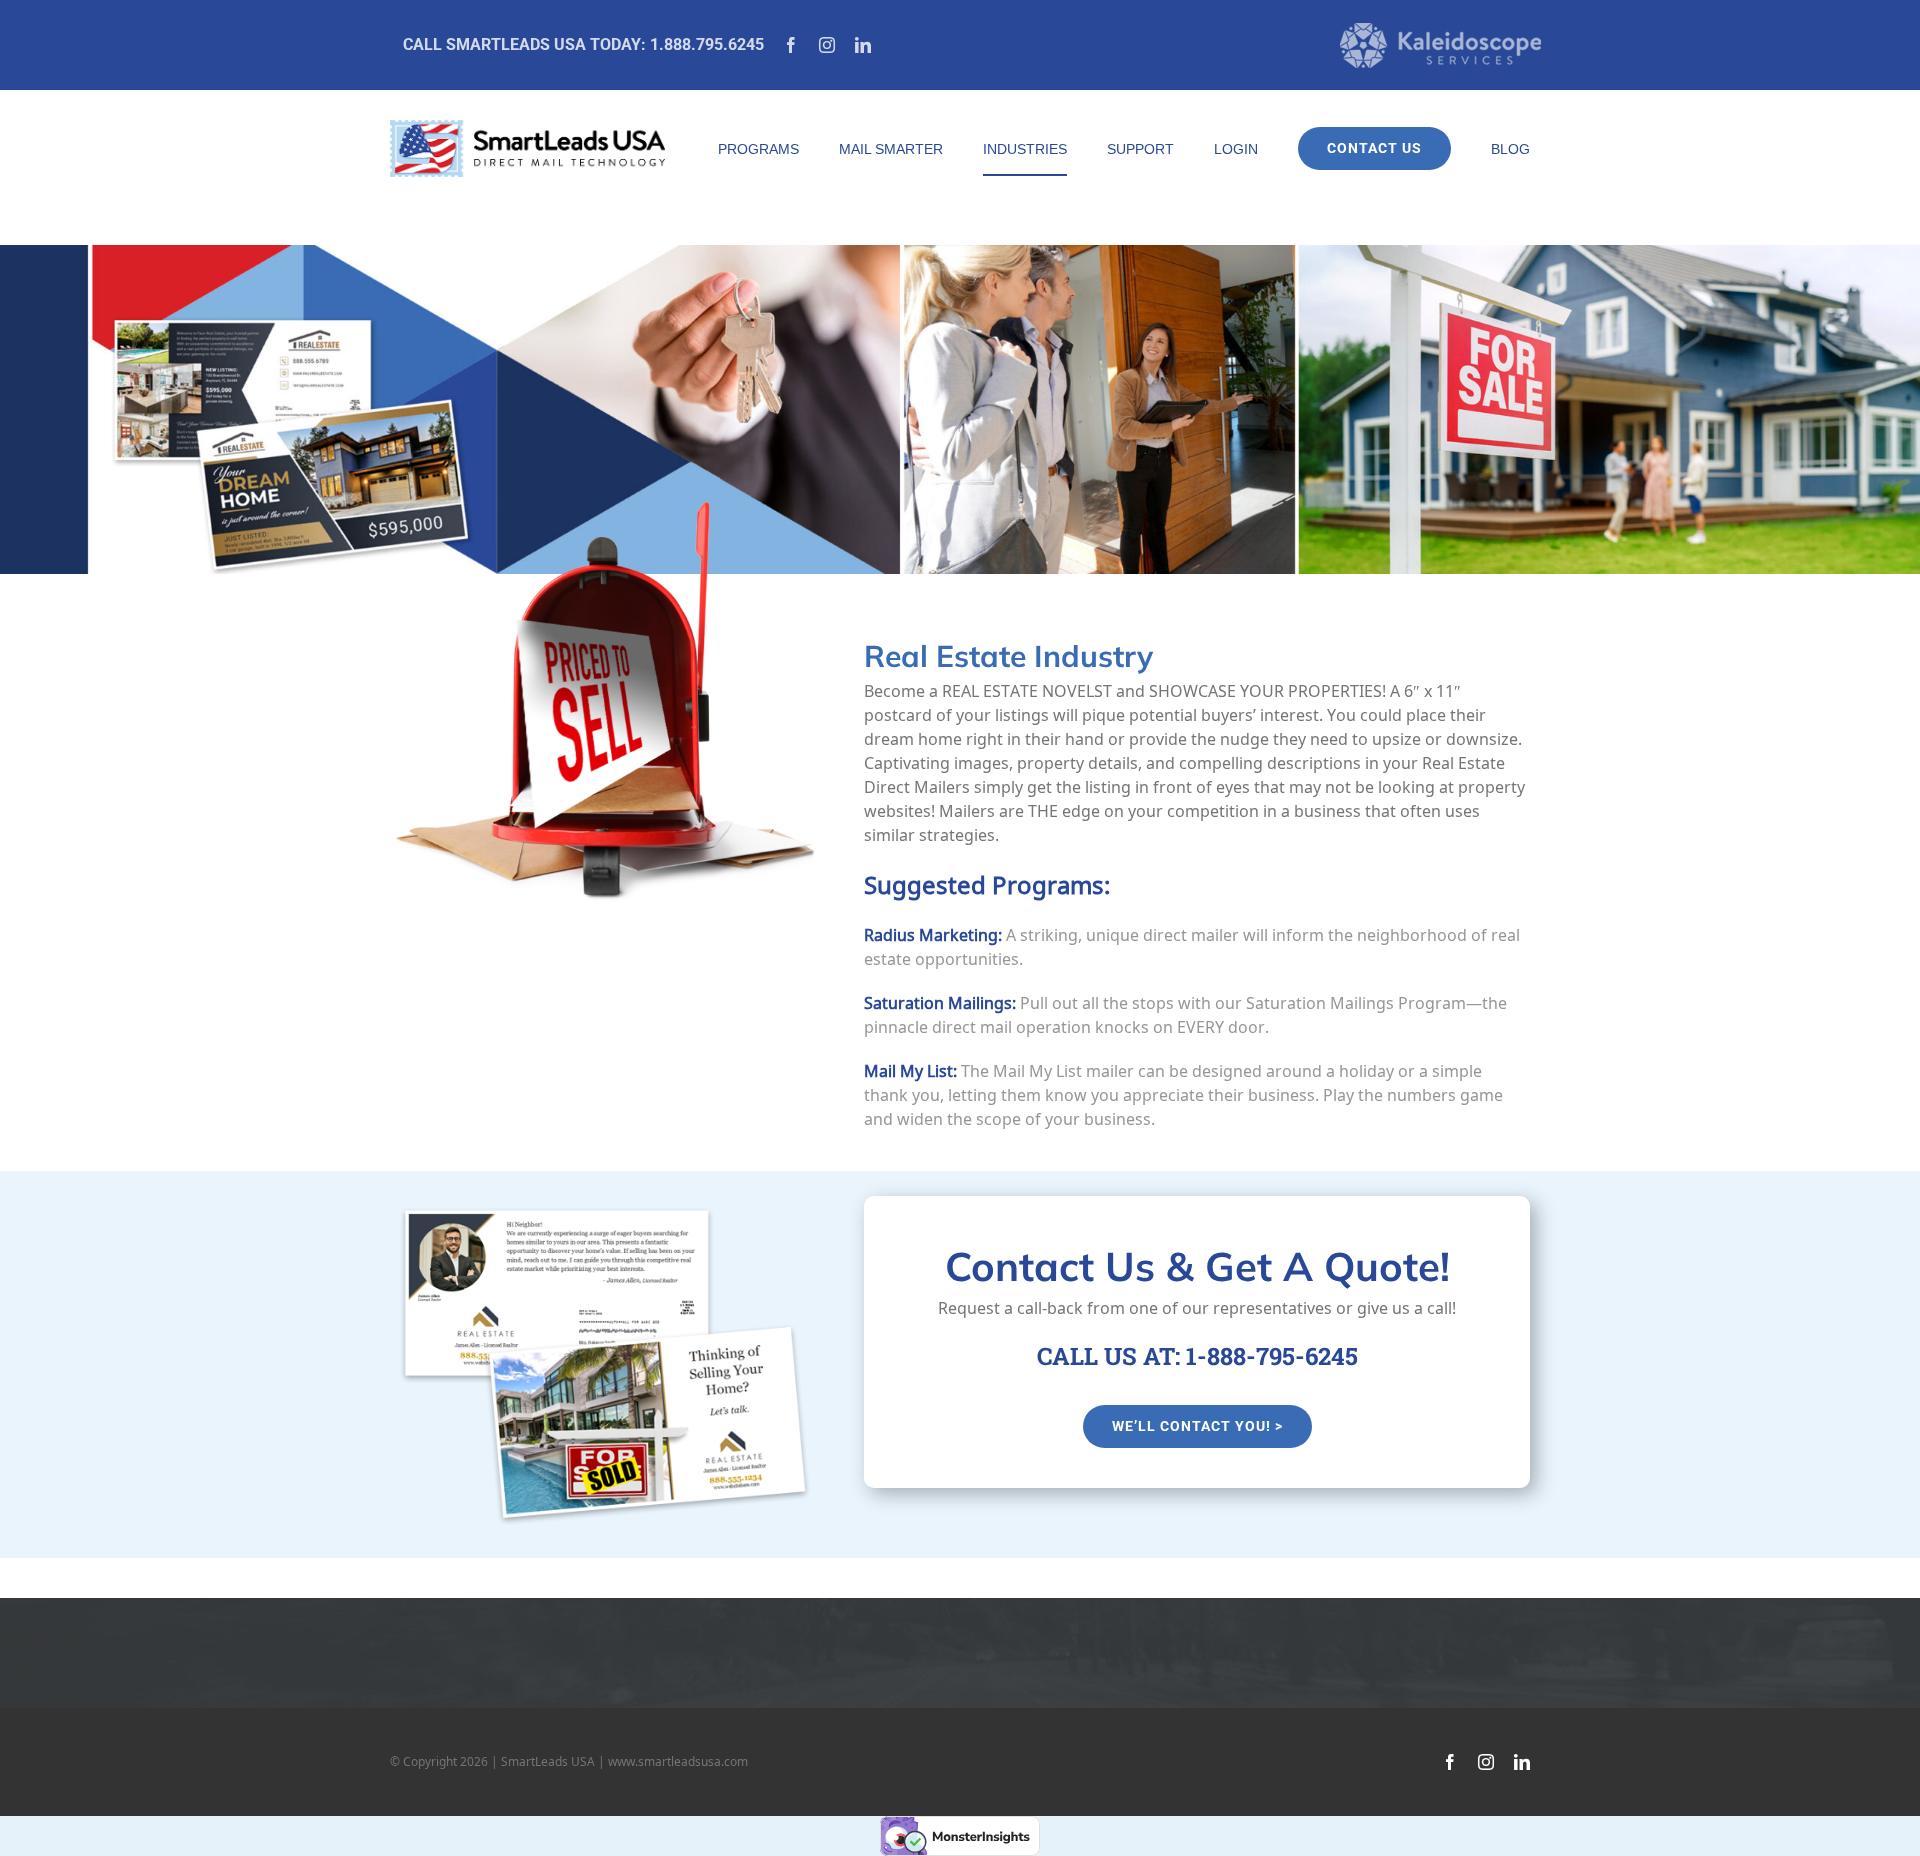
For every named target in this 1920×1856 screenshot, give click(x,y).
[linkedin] (863, 45)
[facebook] (791, 45)
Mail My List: (910, 1071)
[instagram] (827, 45)
